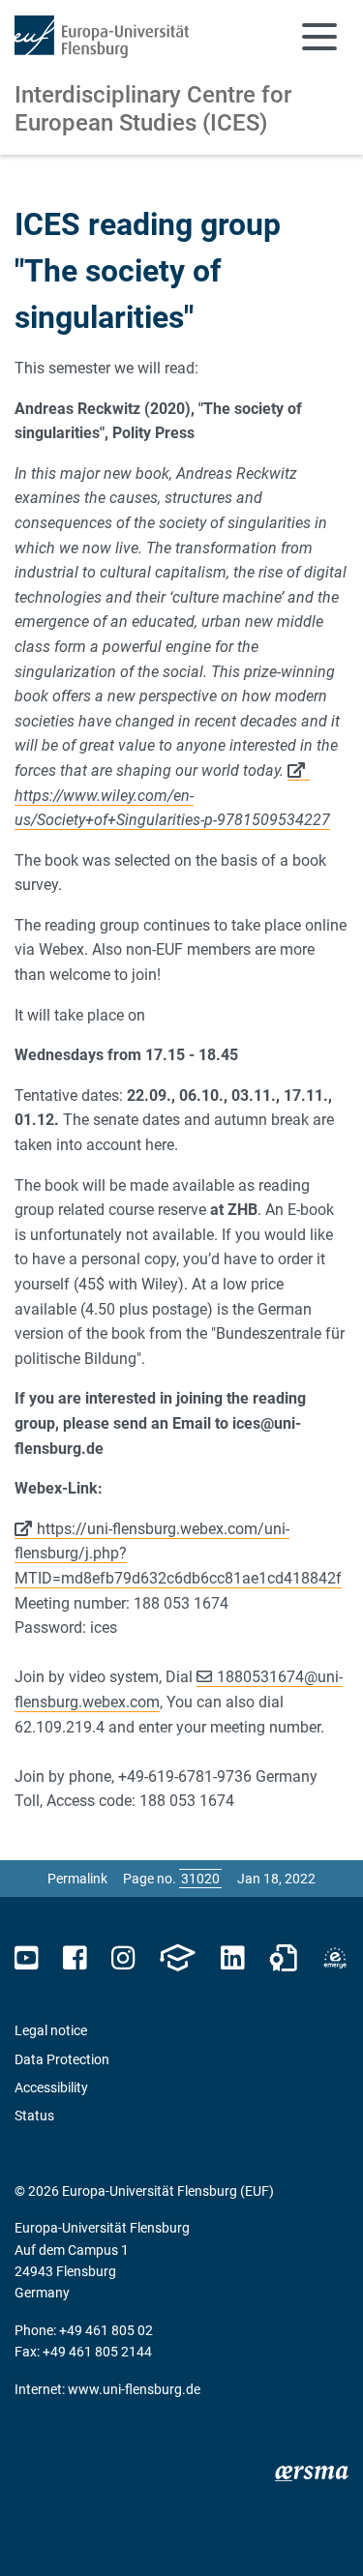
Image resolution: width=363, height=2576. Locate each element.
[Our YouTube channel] (27, 1958)
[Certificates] (284, 1958)
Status (34, 2116)
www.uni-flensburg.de (134, 2389)
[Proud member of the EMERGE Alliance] (335, 1958)
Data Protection (62, 2059)
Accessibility (51, 2087)
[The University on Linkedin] (232, 1958)
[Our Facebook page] (75, 1958)
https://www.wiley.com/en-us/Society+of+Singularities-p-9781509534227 (172, 808)
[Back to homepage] (102, 37)
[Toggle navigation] (319, 37)
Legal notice (51, 2030)
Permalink (77, 1879)
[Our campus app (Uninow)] (177, 1958)
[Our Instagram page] (123, 1958)
